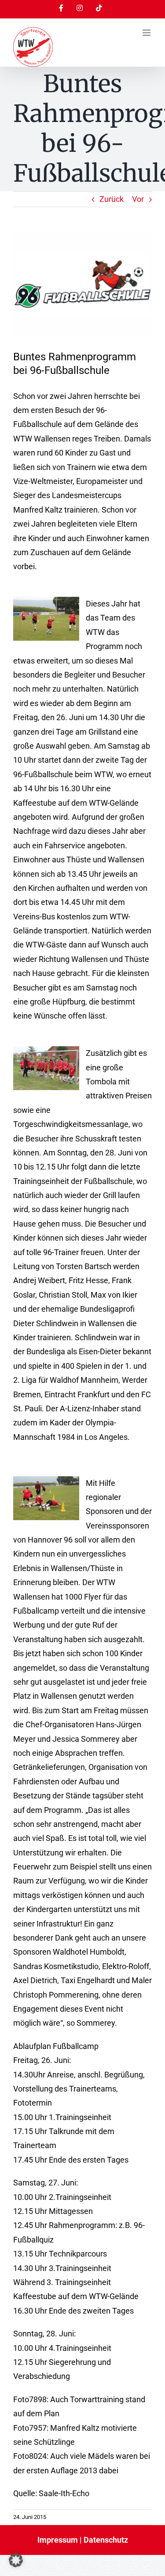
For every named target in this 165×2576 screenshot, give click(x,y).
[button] (16, 2560)
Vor (138, 199)
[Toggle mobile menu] (147, 33)
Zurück (112, 199)
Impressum (58, 2540)
